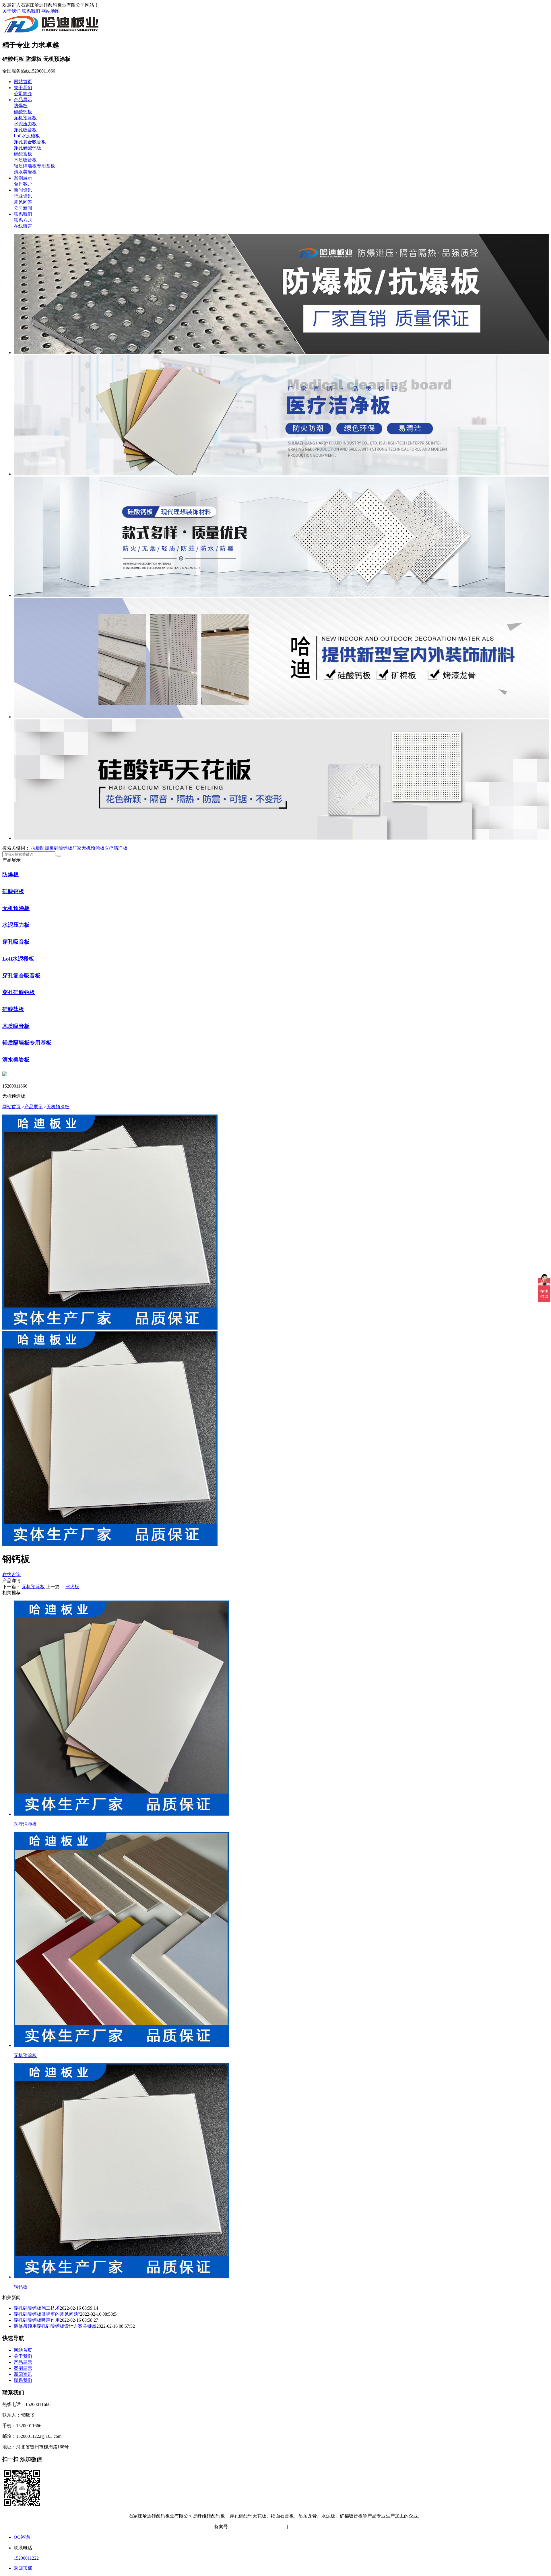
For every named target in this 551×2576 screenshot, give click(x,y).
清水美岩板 (25, 172)
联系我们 (31, 11)
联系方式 (23, 220)
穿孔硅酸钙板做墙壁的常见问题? (47, 2314)
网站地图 (51, 11)
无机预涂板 (25, 118)
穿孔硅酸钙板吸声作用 (37, 2320)
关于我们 (11, 11)
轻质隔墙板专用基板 (34, 166)
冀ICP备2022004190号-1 (256, 2527)
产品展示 (23, 100)
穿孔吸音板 (25, 130)
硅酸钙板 (23, 112)
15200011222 (26, 2558)
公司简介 (23, 94)
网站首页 (23, 82)
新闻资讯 (23, 190)
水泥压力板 (25, 124)
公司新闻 (23, 208)
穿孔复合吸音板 (30, 142)
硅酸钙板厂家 (68, 848)
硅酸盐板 (23, 154)
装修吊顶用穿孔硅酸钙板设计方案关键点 (55, 2326)
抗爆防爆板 (42, 848)
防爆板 (21, 106)
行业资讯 (23, 196)
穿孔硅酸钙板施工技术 (37, 2308)
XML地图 (327, 2527)
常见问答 (23, 202)
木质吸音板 (25, 160)
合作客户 (23, 184)
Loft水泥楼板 (27, 136)
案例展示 (23, 178)
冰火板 (72, 1587)
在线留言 (23, 226)
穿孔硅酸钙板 (28, 148)
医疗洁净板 (116, 848)
